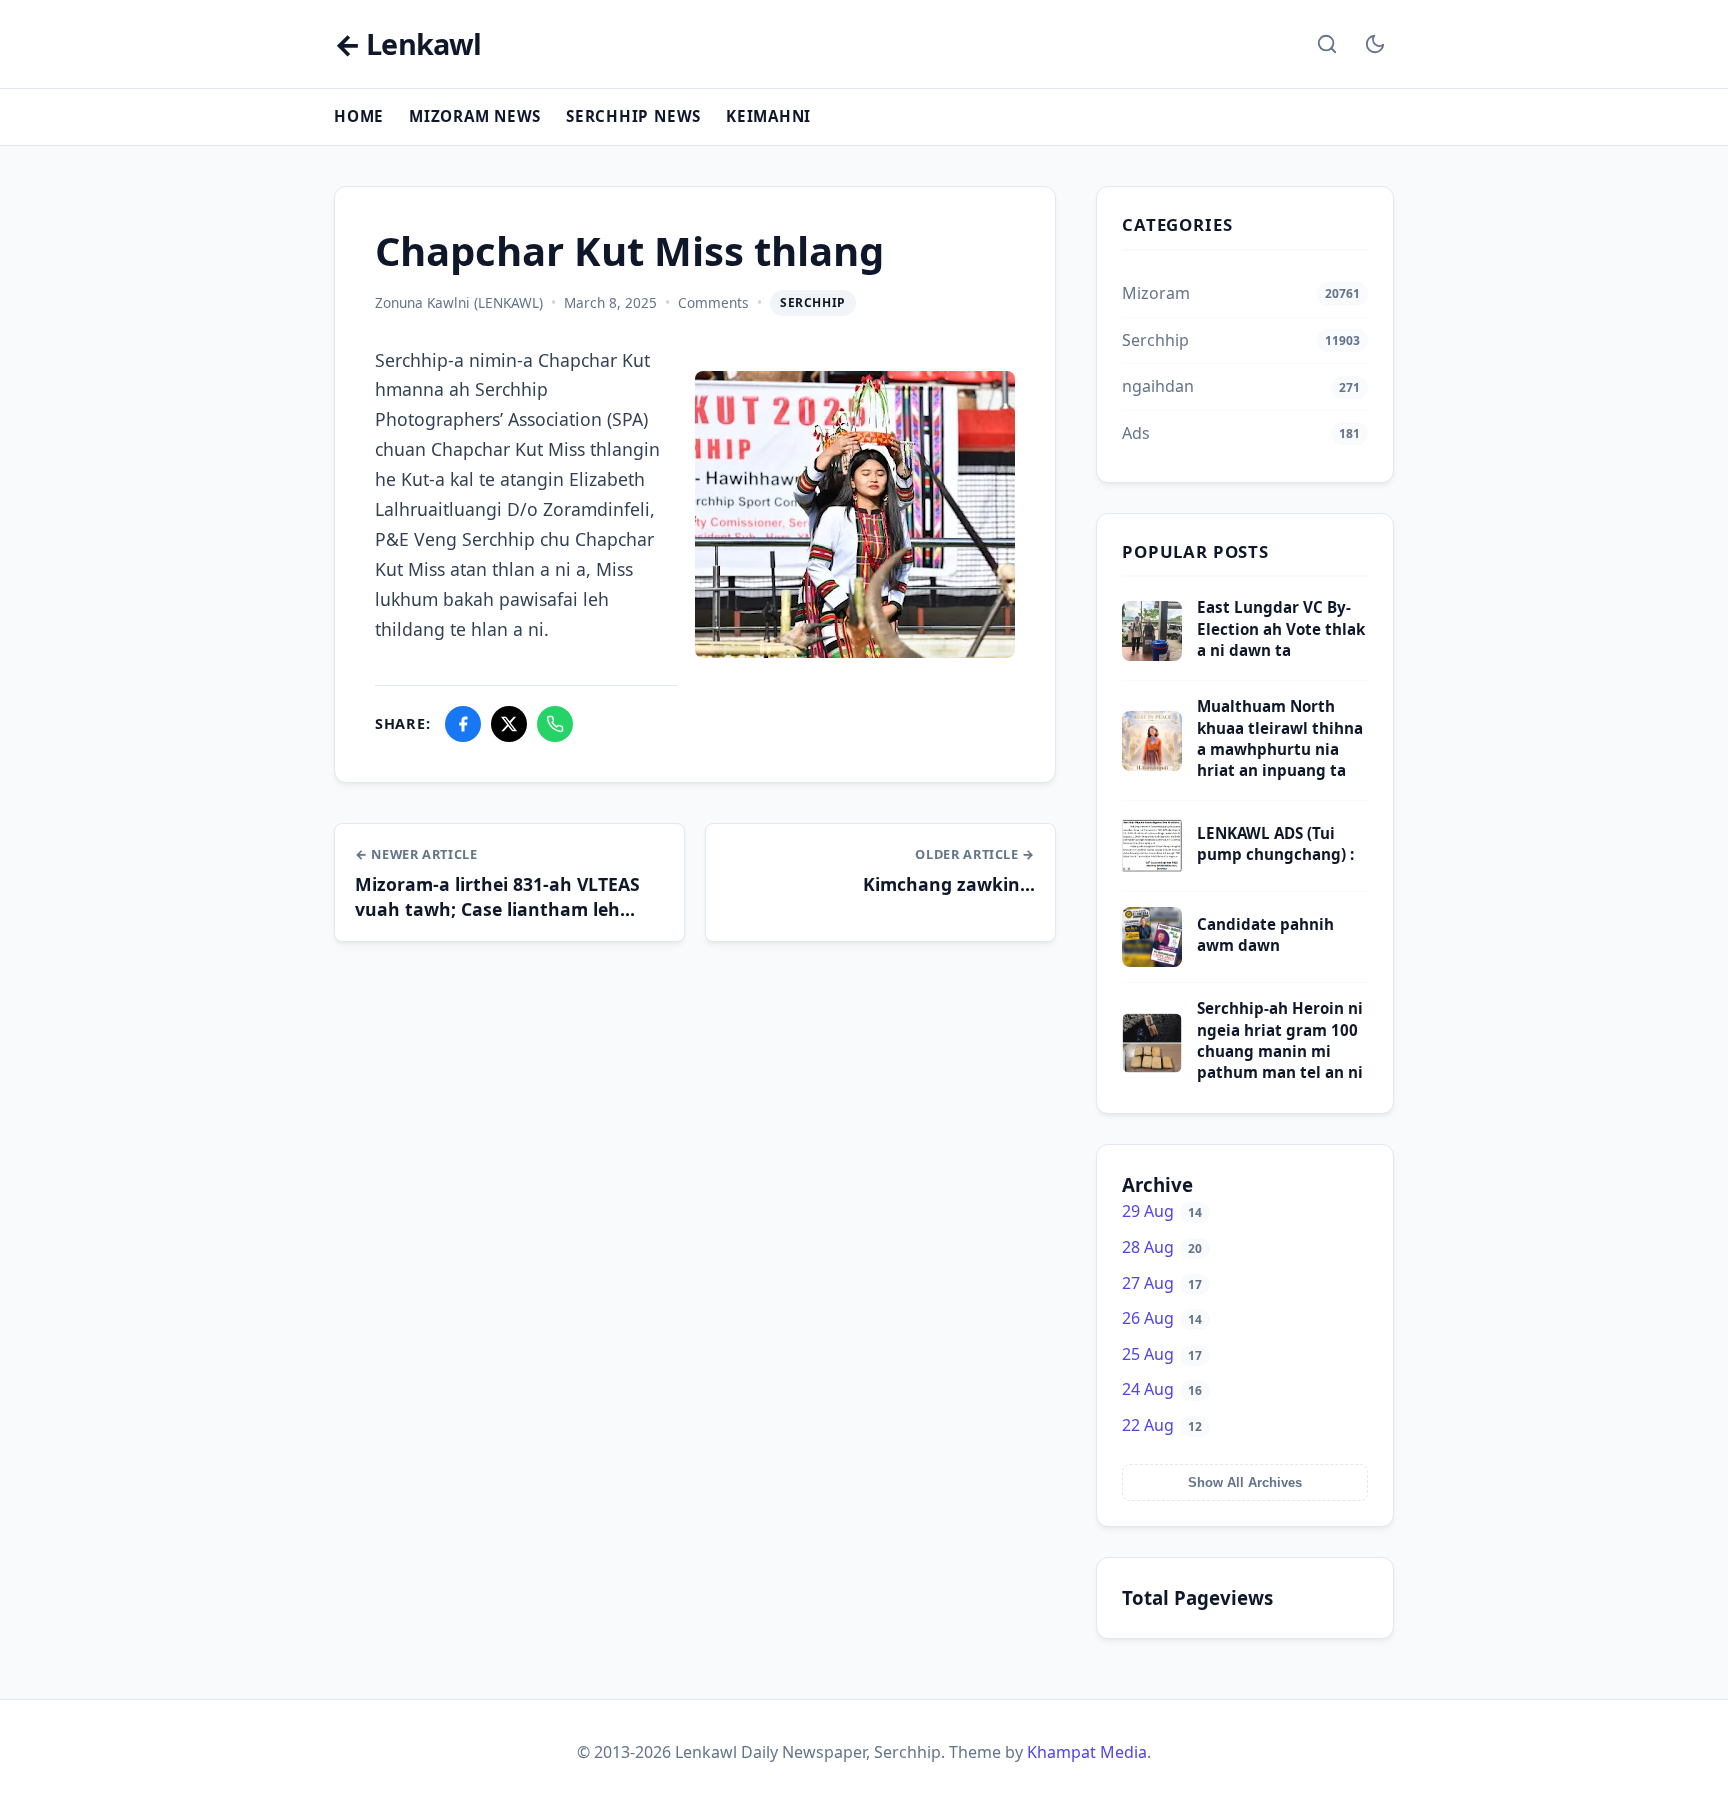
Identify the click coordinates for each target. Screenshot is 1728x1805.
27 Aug (1162, 1283)
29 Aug (1162, 1211)
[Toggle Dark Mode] (1375, 44)
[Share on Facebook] (463, 724)
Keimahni (768, 116)
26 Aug (1162, 1318)
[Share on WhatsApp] (555, 724)
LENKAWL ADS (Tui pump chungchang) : (1275, 843)
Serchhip (813, 302)
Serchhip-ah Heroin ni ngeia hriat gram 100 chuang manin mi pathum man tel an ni (1280, 1040)
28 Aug (1162, 1247)
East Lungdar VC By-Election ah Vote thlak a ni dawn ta (1281, 628)
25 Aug (1162, 1354)
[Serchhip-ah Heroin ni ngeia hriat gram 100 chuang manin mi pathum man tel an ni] (1152, 1067)
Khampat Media (1087, 1752)
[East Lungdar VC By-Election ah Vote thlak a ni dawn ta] (1152, 655)
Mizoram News (475, 116)
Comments (713, 302)
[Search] (1327, 44)
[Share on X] (509, 724)
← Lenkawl (407, 44)
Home (359, 116)
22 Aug (1162, 1425)
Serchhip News (633, 116)
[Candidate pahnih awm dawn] (1152, 961)
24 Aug (1162, 1389)
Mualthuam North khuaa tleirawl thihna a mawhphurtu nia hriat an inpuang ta (1280, 738)
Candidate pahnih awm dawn (1265, 934)
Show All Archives (1245, 1482)
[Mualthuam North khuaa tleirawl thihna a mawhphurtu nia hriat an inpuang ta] (1152, 765)
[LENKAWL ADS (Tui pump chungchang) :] (1152, 870)
